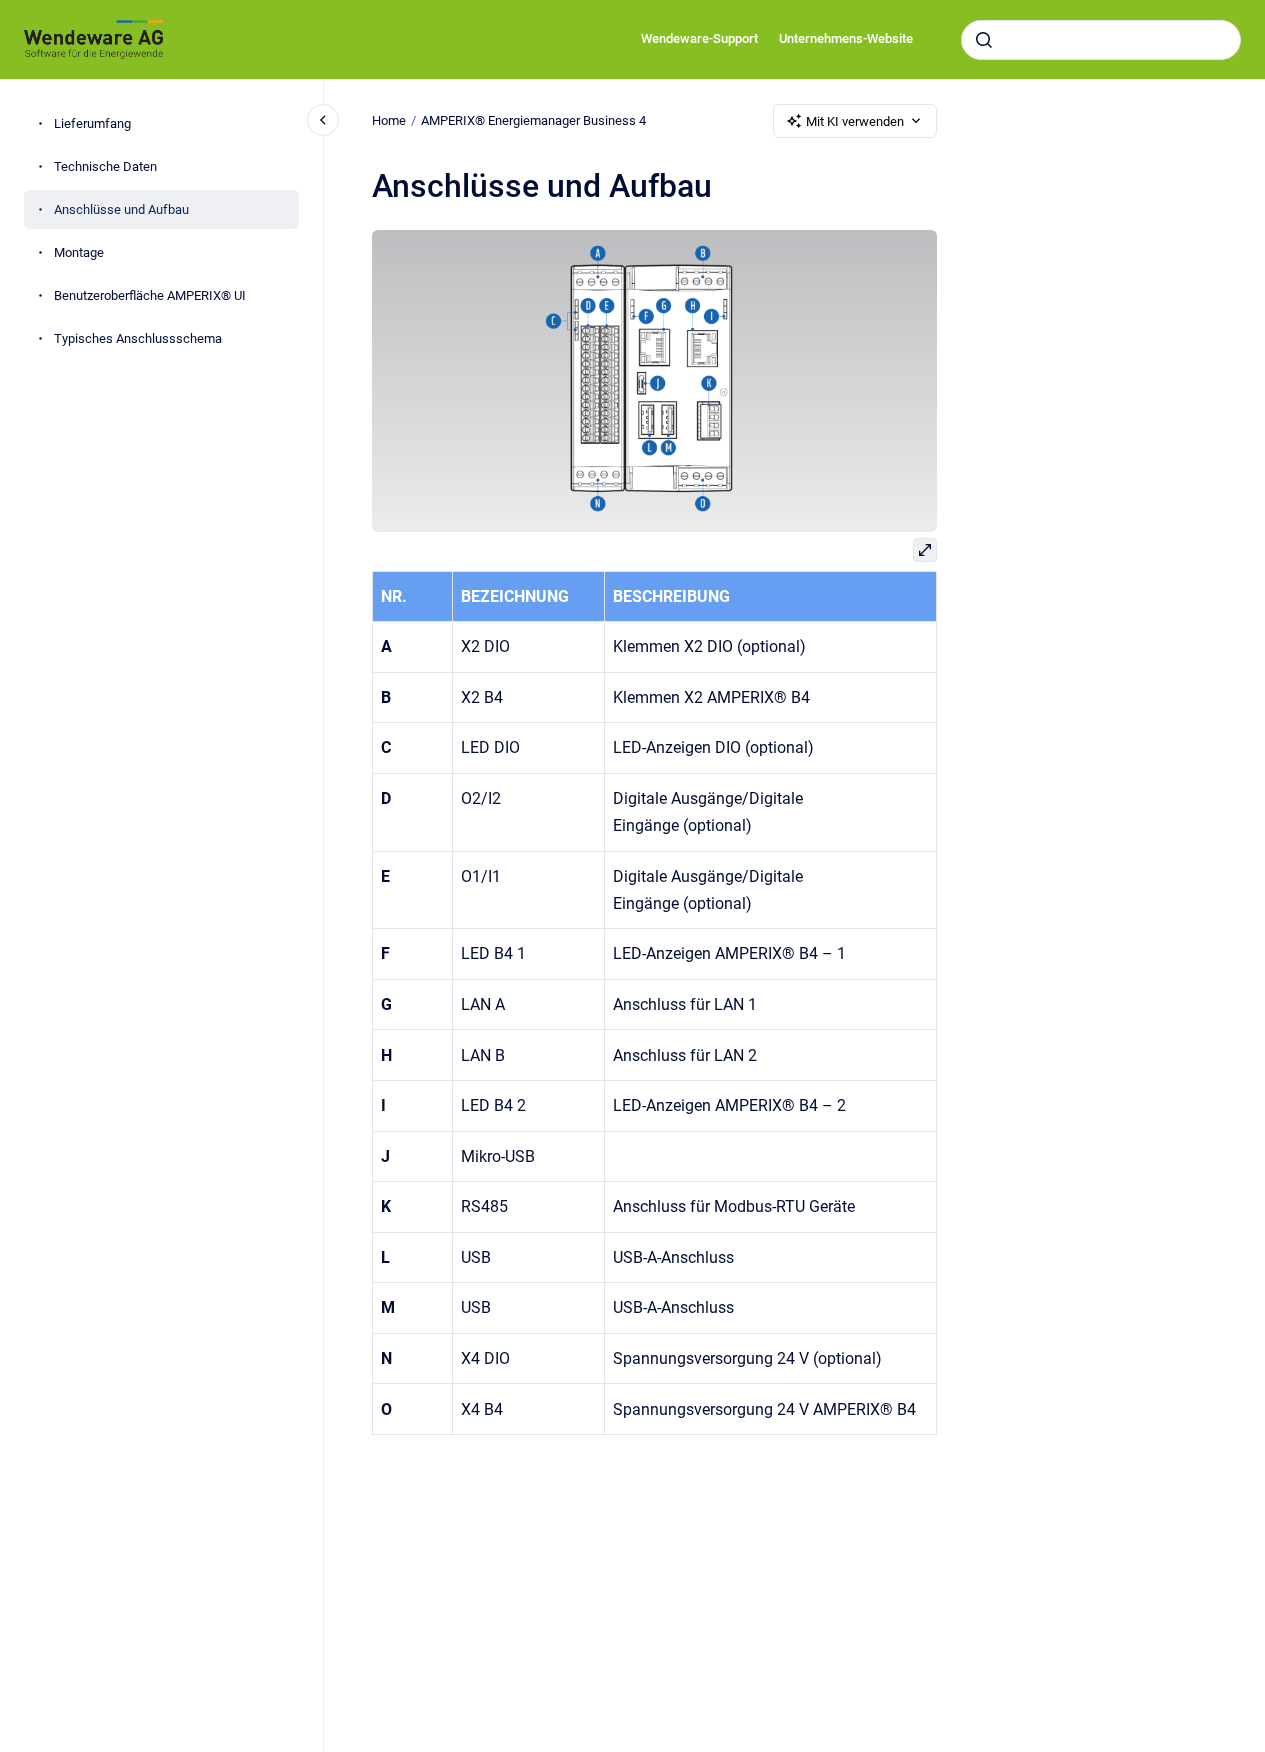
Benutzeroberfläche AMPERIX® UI (150, 295)
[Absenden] (984, 40)
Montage (79, 252)
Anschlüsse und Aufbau (121, 209)
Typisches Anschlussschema (138, 338)
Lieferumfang (92, 123)
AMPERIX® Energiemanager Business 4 (533, 120)
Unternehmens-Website (846, 38)
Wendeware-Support (699, 38)
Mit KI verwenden (855, 121)
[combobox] (1101, 40)
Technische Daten (105, 166)
